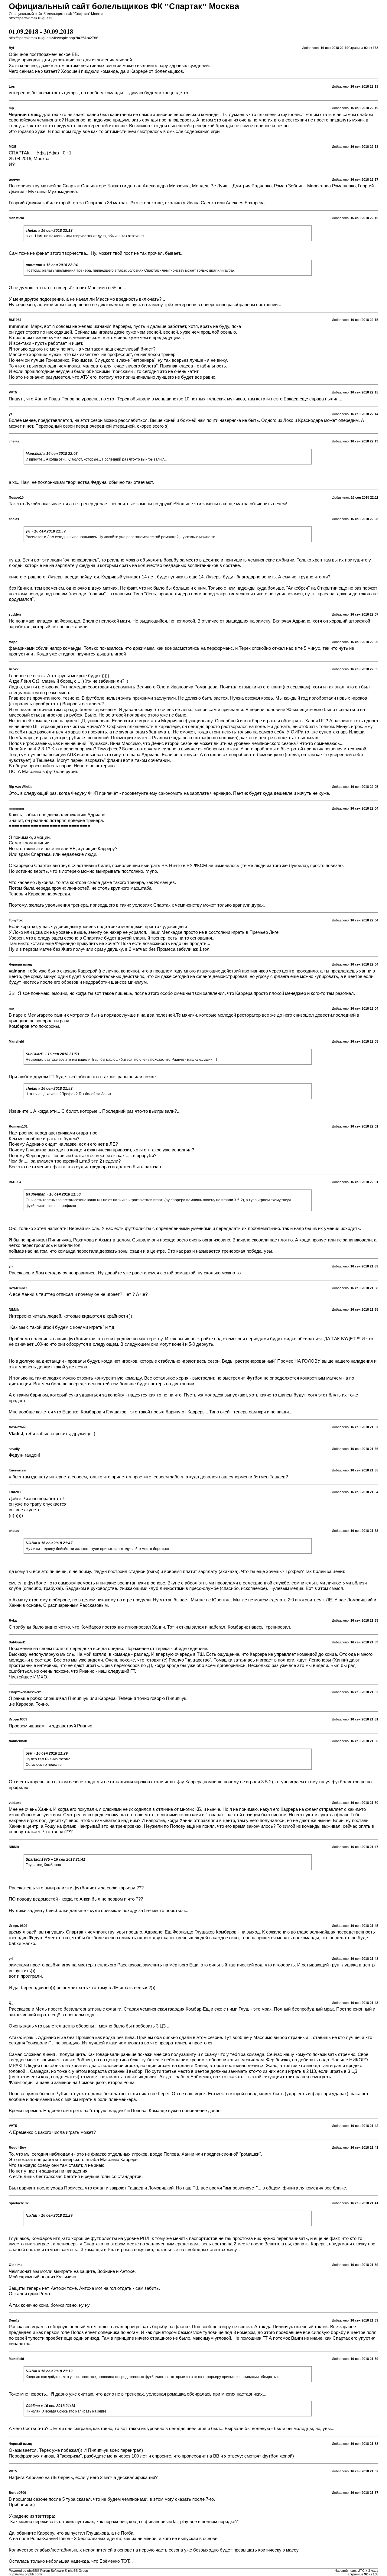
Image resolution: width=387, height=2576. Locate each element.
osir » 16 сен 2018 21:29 (47, 1753)
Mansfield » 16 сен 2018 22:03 (52, 454)
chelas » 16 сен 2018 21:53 (49, 1089)
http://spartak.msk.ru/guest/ (31, 18)
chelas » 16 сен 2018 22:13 (49, 231)
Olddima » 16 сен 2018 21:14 (50, 2406)
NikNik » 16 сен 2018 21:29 (49, 2215)
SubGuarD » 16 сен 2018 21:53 (52, 1054)
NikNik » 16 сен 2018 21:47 (49, 1543)
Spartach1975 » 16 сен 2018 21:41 (55, 1859)
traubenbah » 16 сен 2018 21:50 (53, 1194)
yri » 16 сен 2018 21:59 (46, 531)
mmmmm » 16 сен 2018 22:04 (52, 265)
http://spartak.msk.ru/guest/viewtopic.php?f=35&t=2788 (54, 38)
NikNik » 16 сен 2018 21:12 (49, 2371)
